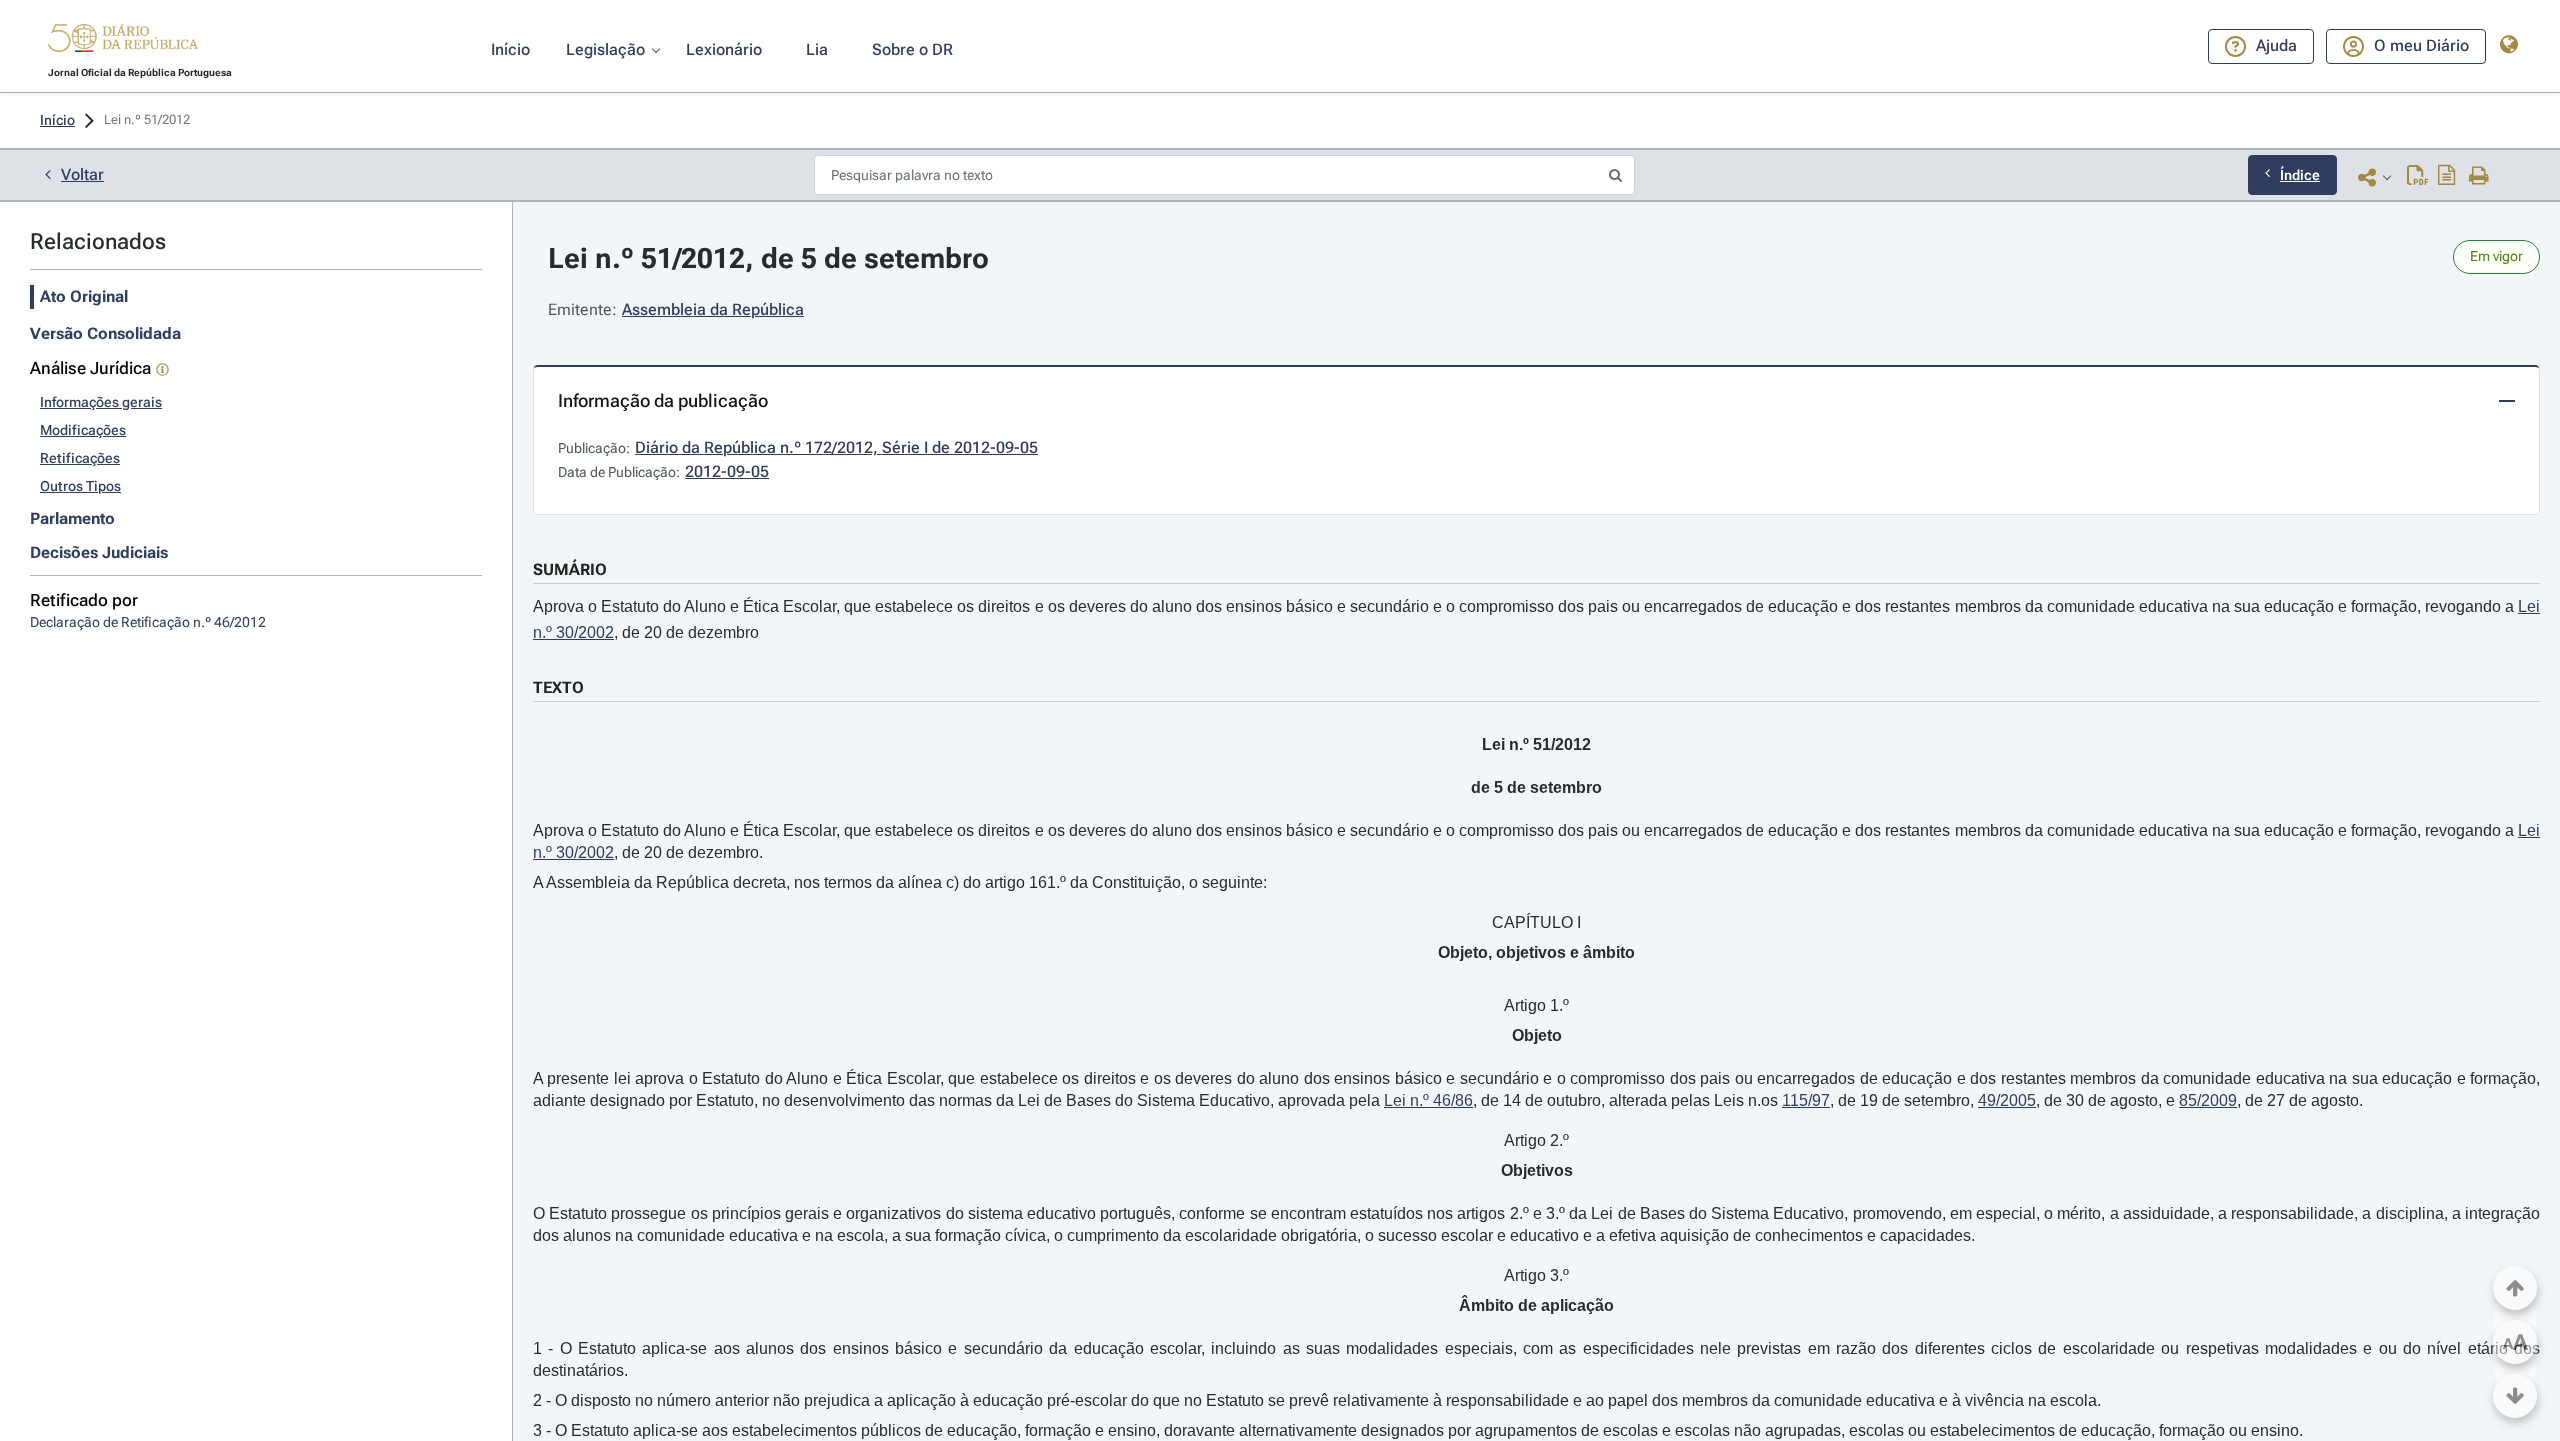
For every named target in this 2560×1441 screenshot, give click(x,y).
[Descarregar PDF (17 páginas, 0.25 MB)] (2417, 177)
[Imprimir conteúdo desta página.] (2479, 177)
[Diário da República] (123, 42)
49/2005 (2007, 1100)
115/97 (1806, 1100)
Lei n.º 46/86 (1428, 1100)
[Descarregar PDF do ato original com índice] (2447, 177)
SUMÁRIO (570, 569)
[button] (123, 41)
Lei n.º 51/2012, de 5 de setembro (768, 258)
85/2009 (2208, 1100)
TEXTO (558, 687)
